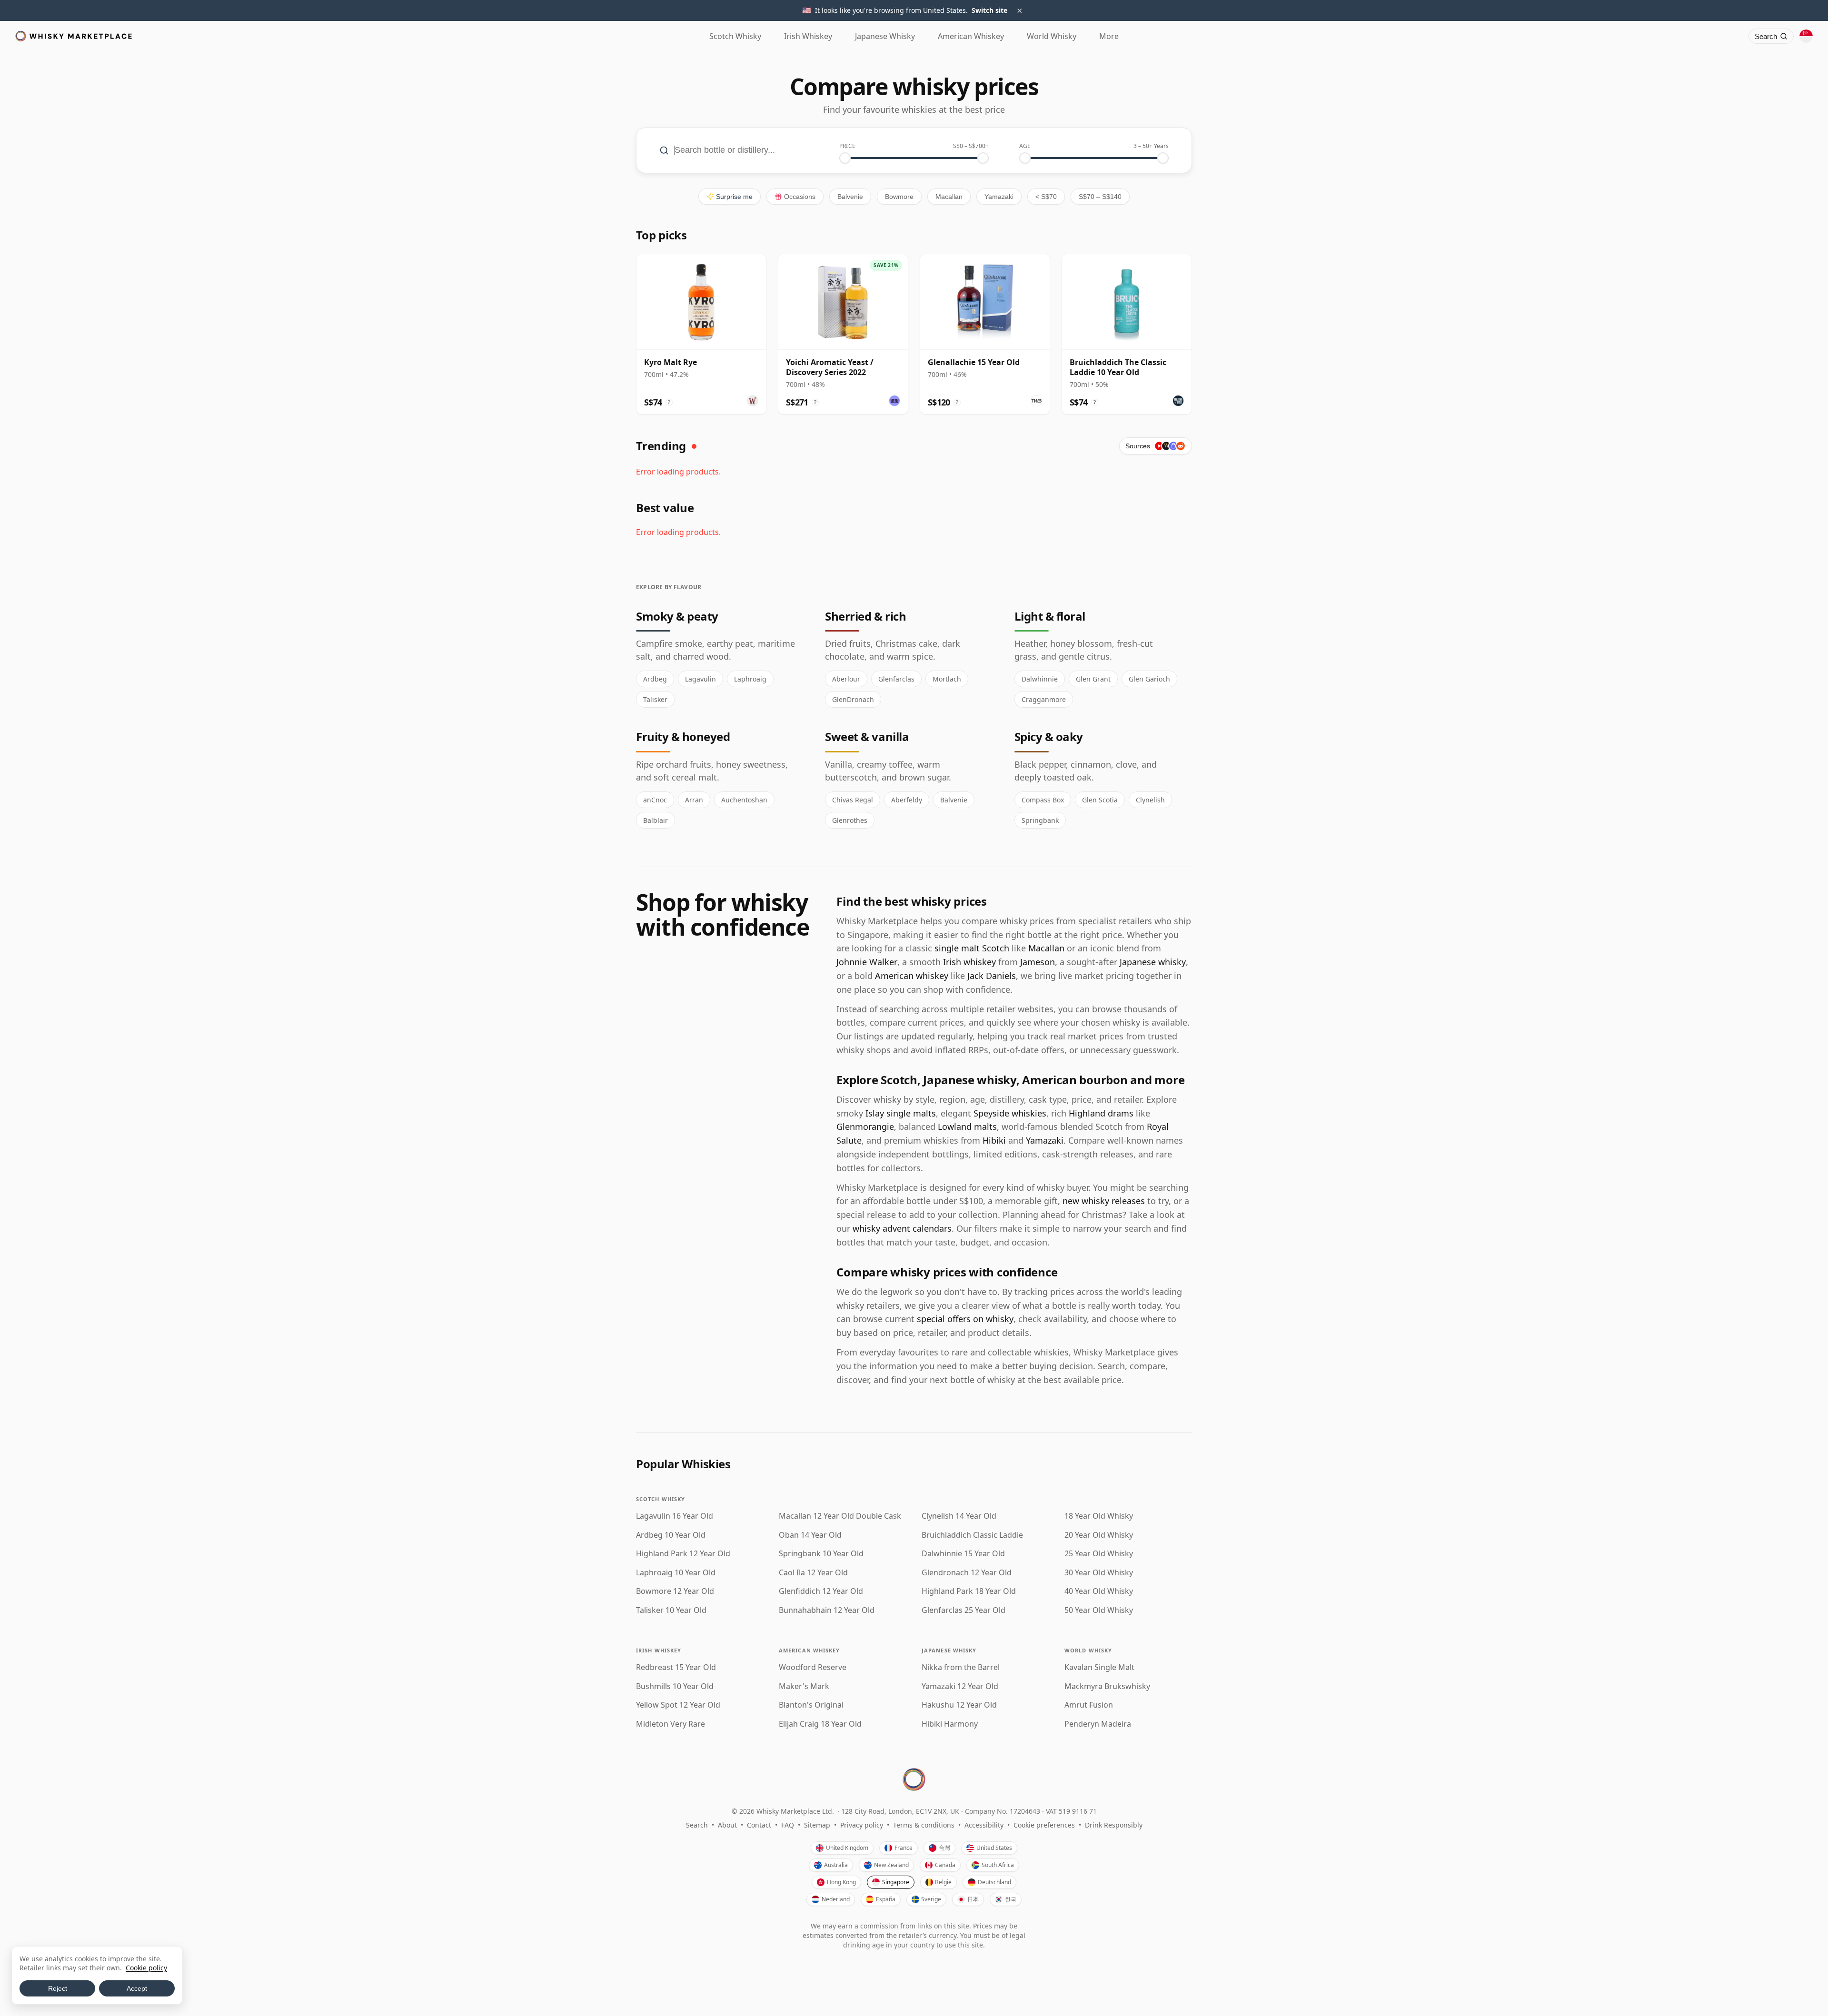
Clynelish (1150, 800)
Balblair (656, 820)
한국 (1011, 1899)
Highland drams (1101, 1113)
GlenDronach (853, 699)
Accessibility (984, 1825)
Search (697, 1825)
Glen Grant (1093, 679)
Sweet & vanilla (867, 736)
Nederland (836, 1899)
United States (994, 1848)
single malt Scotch (972, 948)
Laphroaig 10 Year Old (676, 1573)
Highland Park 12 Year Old (683, 1554)
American (971, 36)
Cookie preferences (1044, 1825)
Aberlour (846, 679)
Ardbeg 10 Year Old (671, 1535)
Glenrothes (850, 820)
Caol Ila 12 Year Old (813, 1573)
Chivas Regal (853, 800)
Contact (759, 1825)
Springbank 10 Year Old (821, 1554)
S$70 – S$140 (1100, 197)
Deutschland (994, 1882)
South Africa (998, 1865)
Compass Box (1043, 800)
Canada (945, 1865)
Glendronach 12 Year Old (967, 1573)
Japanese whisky (1153, 962)
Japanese (885, 36)
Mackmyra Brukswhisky (1107, 1686)
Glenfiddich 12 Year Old (821, 1591)
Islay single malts (901, 1113)
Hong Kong (841, 1882)
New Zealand (891, 1865)
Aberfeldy (907, 800)
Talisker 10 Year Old (671, 1610)
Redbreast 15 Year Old (676, 1667)
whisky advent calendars (902, 1228)
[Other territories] (1806, 36)
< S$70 (1046, 197)
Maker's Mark (804, 1686)
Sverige (931, 1899)
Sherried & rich (865, 616)
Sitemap (817, 1825)
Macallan (949, 197)
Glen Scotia (1100, 800)
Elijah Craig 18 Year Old (820, 1724)
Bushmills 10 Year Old (675, 1686)
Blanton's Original (811, 1705)
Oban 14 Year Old (810, 1535)
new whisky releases (1104, 1201)
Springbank (1040, 820)
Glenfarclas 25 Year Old (964, 1610)
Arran (694, 800)
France (904, 1848)
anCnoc (655, 800)
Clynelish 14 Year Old (959, 1516)
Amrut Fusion (1089, 1705)
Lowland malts (967, 1127)
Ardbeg (655, 679)
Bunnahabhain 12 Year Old (827, 1610)
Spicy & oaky (1049, 736)
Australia (836, 1865)
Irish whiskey (969, 962)
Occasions (800, 197)
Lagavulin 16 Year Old (675, 1516)
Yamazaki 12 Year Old (960, 1686)
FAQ (788, 1825)
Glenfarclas (896, 679)
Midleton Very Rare (671, 1724)
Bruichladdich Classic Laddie (972, 1535)
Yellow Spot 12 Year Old (678, 1705)
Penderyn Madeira (1098, 1724)
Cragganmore (1044, 699)
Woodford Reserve (813, 1667)
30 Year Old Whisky (1099, 1573)
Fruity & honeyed (683, 736)
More (1109, 36)
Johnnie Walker (867, 962)
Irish (808, 36)
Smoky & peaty (677, 616)
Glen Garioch (1149, 679)
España (886, 1899)
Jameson (1038, 962)
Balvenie (850, 197)
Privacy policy (862, 1825)
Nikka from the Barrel (961, 1667)
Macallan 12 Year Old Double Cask (840, 1516)
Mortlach (947, 679)
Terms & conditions (924, 1825)
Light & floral (1050, 616)
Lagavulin (700, 679)
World (1052, 36)
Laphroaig (750, 679)
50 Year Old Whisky (1099, 1610)
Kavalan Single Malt (1099, 1667)
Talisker (655, 699)
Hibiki (994, 1140)
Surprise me (734, 197)
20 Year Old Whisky (1099, 1535)
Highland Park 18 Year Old (969, 1591)
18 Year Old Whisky (1099, 1516)
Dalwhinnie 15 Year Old (963, 1554)
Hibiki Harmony (950, 1724)
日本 (973, 1899)
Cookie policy (146, 1968)
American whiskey (912, 976)
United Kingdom (847, 1848)
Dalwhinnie (1040, 679)
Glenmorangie (865, 1127)
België (943, 1882)
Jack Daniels (992, 976)
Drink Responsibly (1114, 1825)
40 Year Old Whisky (1099, 1591)
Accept (137, 1988)
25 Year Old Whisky (1099, 1554)
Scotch (735, 36)
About (727, 1825)
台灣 (944, 1848)
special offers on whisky (965, 1319)
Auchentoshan (744, 800)
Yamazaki (999, 197)
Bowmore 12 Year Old (675, 1591)
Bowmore (899, 197)
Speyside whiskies (1010, 1113)
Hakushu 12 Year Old (959, 1705)
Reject (58, 1988)
